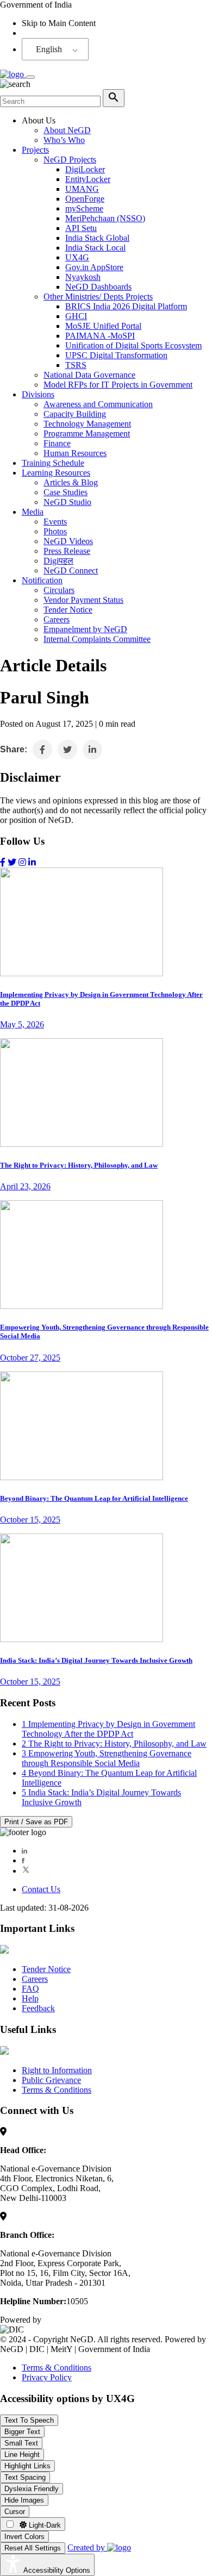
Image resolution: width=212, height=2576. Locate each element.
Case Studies (66, 492)
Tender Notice (68, 610)
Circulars (59, 590)
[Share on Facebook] (42, 750)
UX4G (77, 257)
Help (30, 1998)
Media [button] (33, 512)
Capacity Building (75, 414)
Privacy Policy (47, 2377)
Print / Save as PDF (36, 1822)
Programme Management (87, 434)
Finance (57, 443)
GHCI (76, 316)
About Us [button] (39, 120)
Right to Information (57, 2070)
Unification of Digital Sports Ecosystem (133, 345)
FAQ (30, 1989)
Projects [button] (35, 150)
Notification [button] (42, 580)
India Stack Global (97, 238)
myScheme (84, 208)
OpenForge (85, 199)
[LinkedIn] (24, 1851)
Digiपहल (58, 561)
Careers (57, 619)
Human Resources (75, 453)
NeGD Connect (71, 570)
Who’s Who (64, 140)
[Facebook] (23, 1860)
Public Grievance (51, 2080)
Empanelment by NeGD (85, 629)
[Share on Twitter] (67, 750)
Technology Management (87, 424)
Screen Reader (47, 33)
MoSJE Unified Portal (103, 326)
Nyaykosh (83, 277)
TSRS (76, 365)
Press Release (67, 551)
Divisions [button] (38, 394)
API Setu (81, 228)
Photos (55, 531)
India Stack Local (95, 248)
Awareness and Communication (98, 404)
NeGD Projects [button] (70, 160)
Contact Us (41, 1889)
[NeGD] (13, 74)
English (49, 49)
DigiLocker (85, 169)
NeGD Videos (68, 541)
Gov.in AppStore (94, 267)
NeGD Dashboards (98, 287)
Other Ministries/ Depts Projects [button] (98, 297)
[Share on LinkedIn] (92, 750)
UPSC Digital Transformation (116, 355)
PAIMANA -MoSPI (100, 336)
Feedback (38, 2008)
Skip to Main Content (59, 23)
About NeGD (67, 130)
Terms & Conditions (57, 2090)
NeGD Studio (67, 502)
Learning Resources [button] (56, 473)
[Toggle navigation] (30, 77)
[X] (26, 1871)
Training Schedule (53, 463)
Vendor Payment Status (83, 600)
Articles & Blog (71, 482)
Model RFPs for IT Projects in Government (118, 385)
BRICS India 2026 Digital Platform (126, 306)
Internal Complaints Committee (97, 639)
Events (55, 522)
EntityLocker (88, 179)
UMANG (82, 189)
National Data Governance (89, 375)
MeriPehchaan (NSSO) (105, 218)
